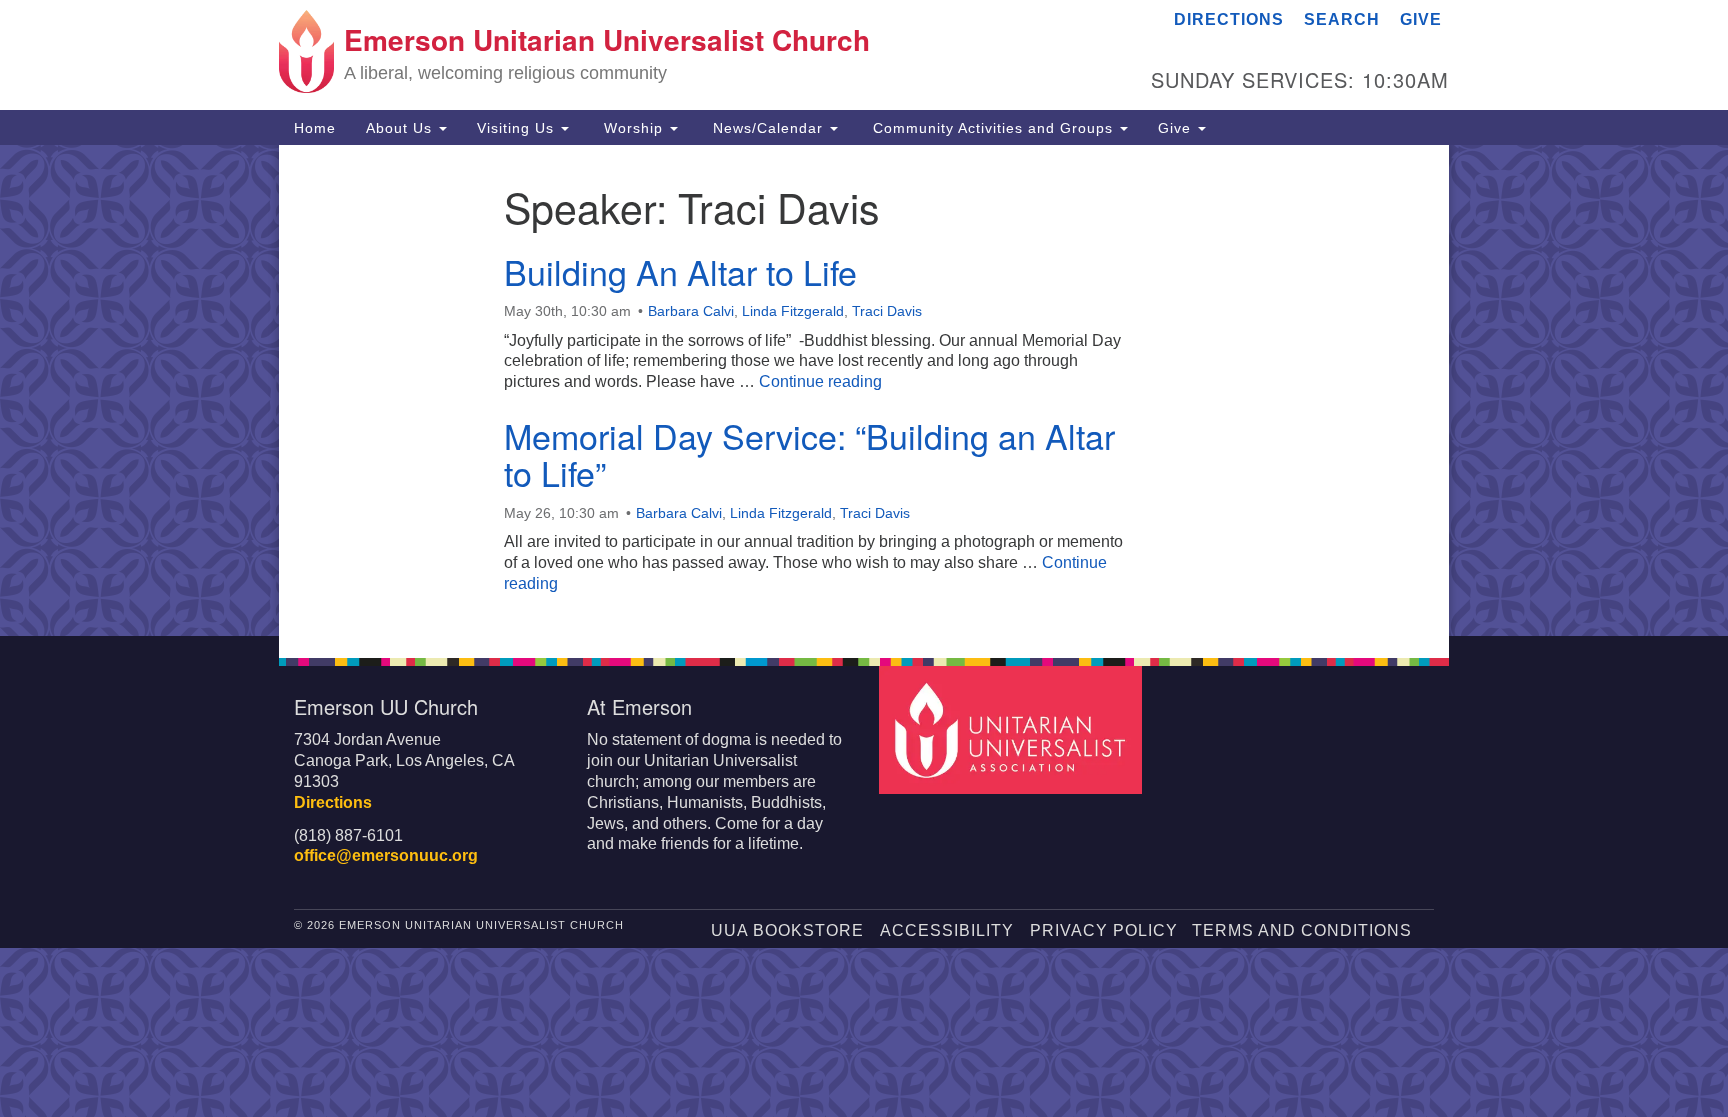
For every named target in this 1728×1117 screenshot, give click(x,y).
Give (1421, 19)
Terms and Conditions (1302, 930)
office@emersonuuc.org (386, 855)
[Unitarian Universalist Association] (1013, 728)
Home (315, 128)
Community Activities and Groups (993, 128)
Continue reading (820, 381)
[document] (864, 390)
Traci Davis (887, 311)
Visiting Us (518, 128)
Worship (633, 128)
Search (1342, 19)
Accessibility (947, 930)
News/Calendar (768, 128)
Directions (1229, 19)
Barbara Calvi (691, 311)
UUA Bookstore (787, 930)
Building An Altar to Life (680, 271)
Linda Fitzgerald (793, 311)
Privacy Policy (1104, 930)
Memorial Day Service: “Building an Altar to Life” (809, 454)
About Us (401, 128)
